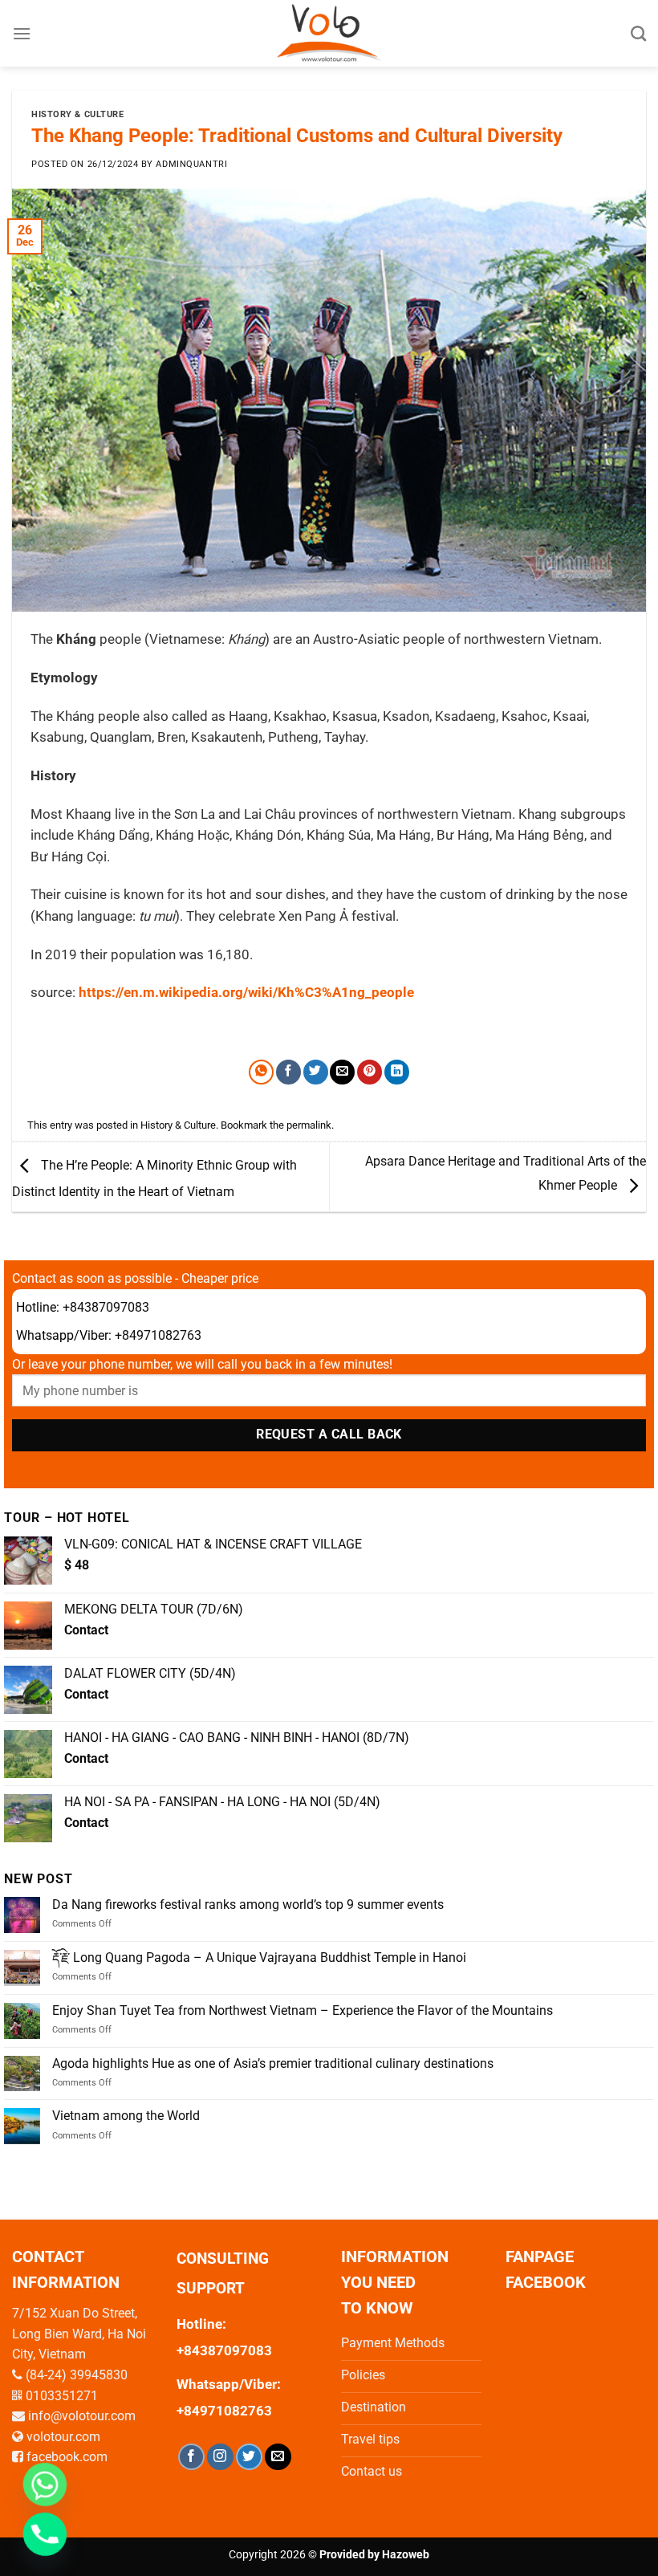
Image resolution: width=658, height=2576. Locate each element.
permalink (309, 1125)
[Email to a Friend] (342, 1072)
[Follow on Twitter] (249, 2457)
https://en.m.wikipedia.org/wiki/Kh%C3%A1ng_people (246, 993)
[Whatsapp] (45, 2484)
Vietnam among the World (126, 2116)
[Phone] (45, 2534)
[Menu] (22, 33)
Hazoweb (406, 2555)
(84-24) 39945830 (77, 2375)
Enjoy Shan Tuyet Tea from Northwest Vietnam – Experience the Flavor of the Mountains (303, 2010)
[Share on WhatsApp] (261, 1072)
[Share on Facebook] (288, 1072)
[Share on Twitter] (316, 1072)
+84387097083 (106, 1307)
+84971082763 (158, 1335)
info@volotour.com (82, 2416)
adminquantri (191, 164)
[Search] (638, 33)
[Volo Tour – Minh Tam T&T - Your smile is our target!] (329, 33)
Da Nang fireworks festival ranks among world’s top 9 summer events (248, 1905)
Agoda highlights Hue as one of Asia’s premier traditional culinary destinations (273, 2063)
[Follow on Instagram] (220, 2457)
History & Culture (78, 114)
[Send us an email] (278, 2457)
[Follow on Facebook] (191, 2457)
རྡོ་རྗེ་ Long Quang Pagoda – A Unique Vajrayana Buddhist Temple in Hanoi (259, 1957)
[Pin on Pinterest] (370, 1072)
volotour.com (63, 2437)
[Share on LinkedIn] (397, 1072)
